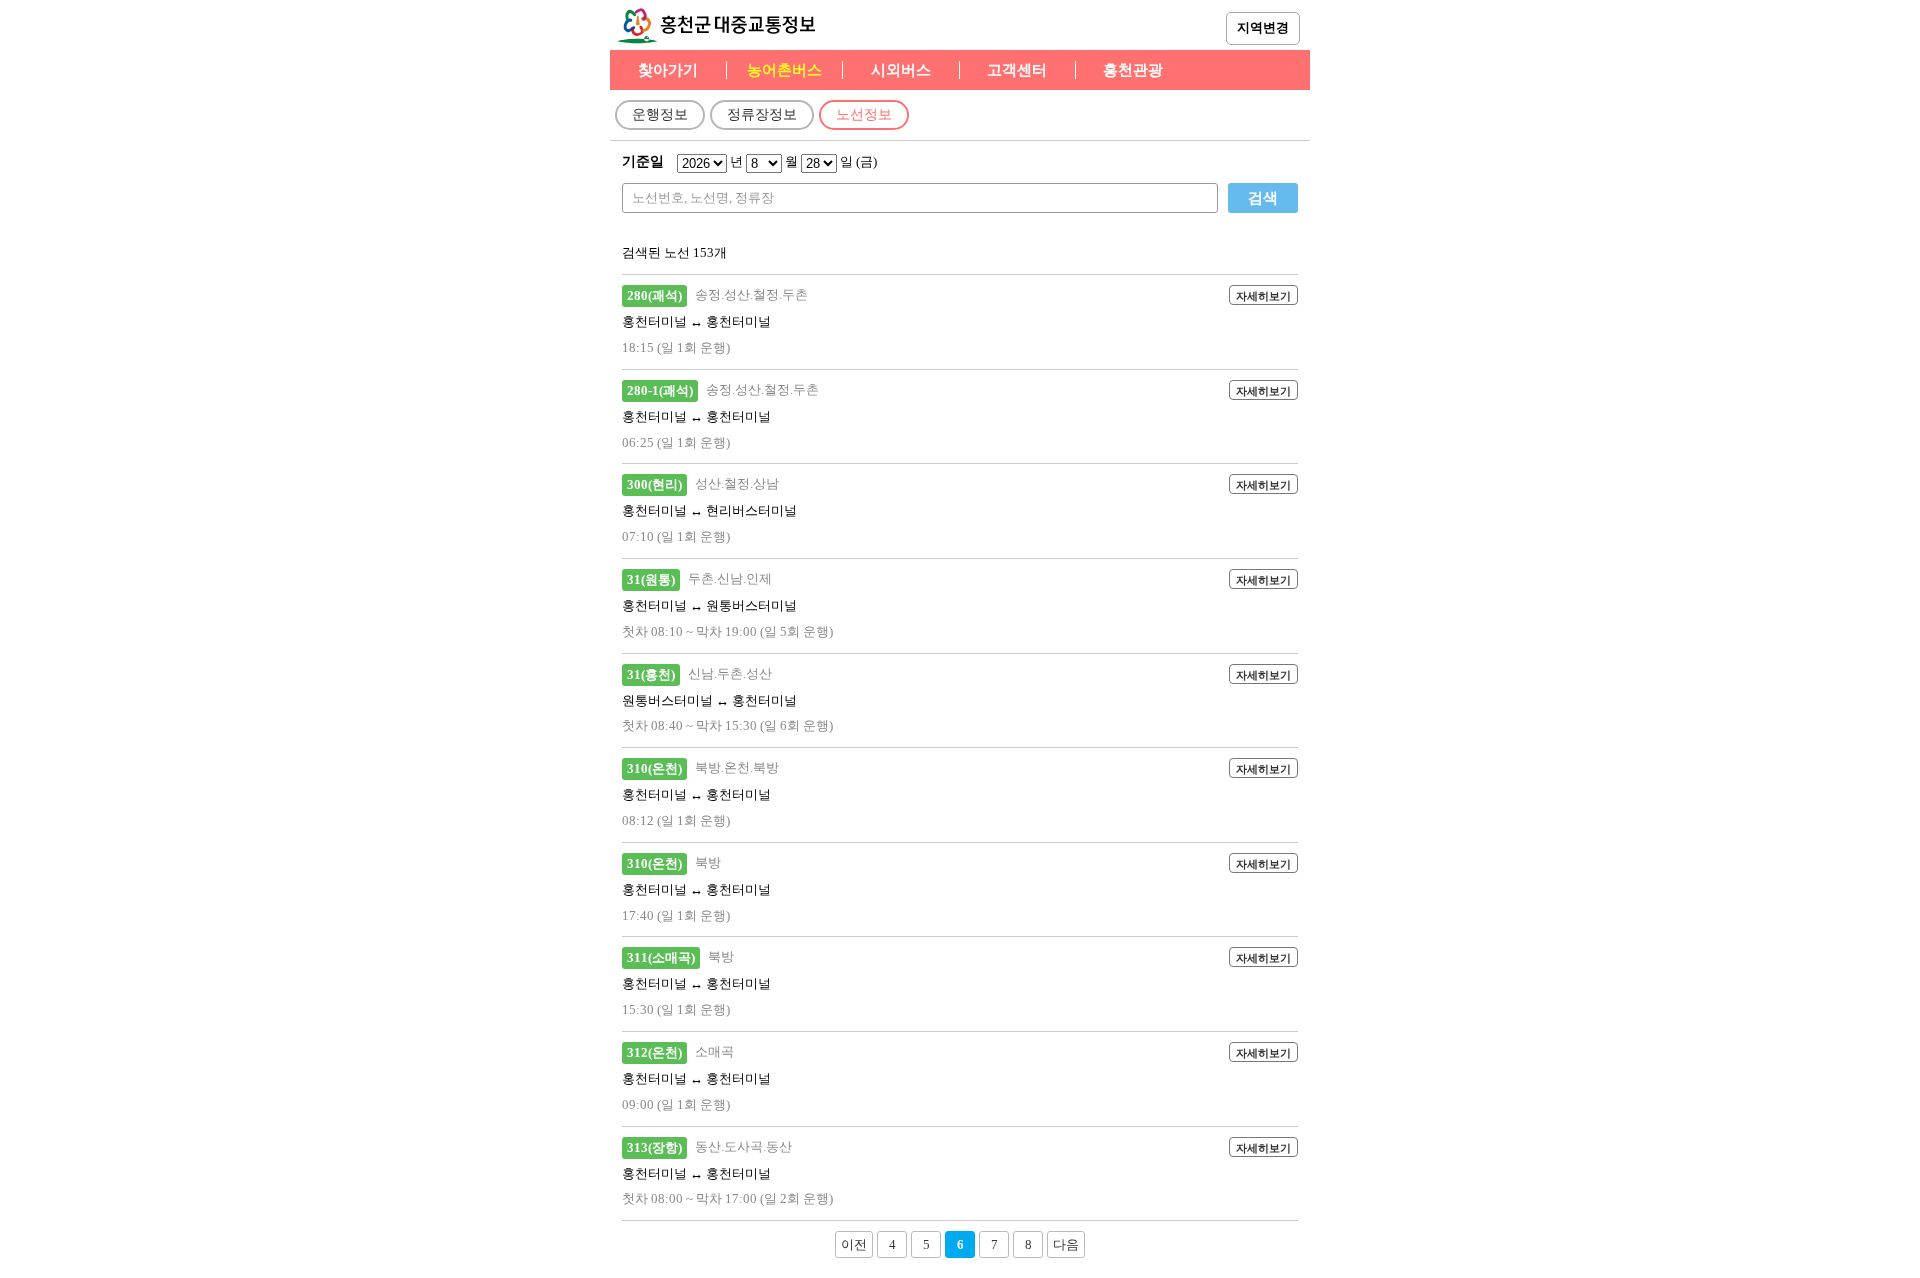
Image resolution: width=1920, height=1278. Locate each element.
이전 (854, 1244)
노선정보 (864, 114)
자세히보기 (1263, 296)
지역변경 (1263, 27)
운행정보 (660, 114)
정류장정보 (762, 114)
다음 (1066, 1244)
